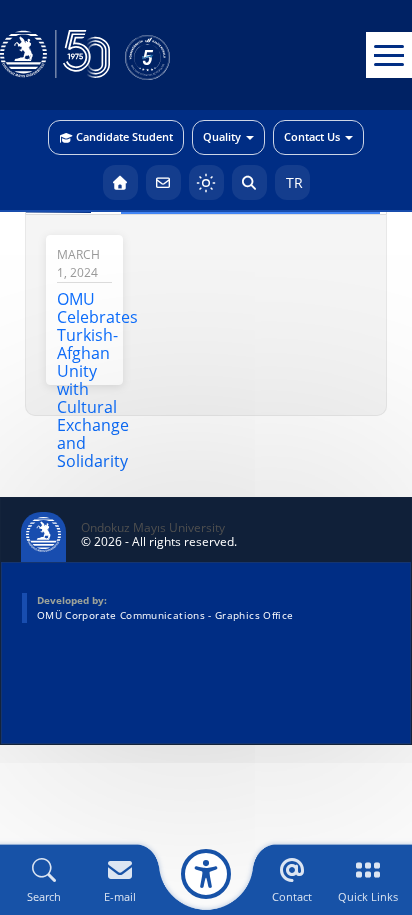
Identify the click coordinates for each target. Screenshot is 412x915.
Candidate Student (124, 136)
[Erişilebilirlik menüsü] (206, 874)
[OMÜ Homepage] (120, 182)
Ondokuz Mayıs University (153, 528)
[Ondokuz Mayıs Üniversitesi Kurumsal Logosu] (55, 55)
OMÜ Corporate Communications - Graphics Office (165, 615)
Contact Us (312, 136)
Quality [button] (222, 136)
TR (292, 182)
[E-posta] (163, 182)
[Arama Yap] (249, 182)
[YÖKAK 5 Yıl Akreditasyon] (180, 55)
